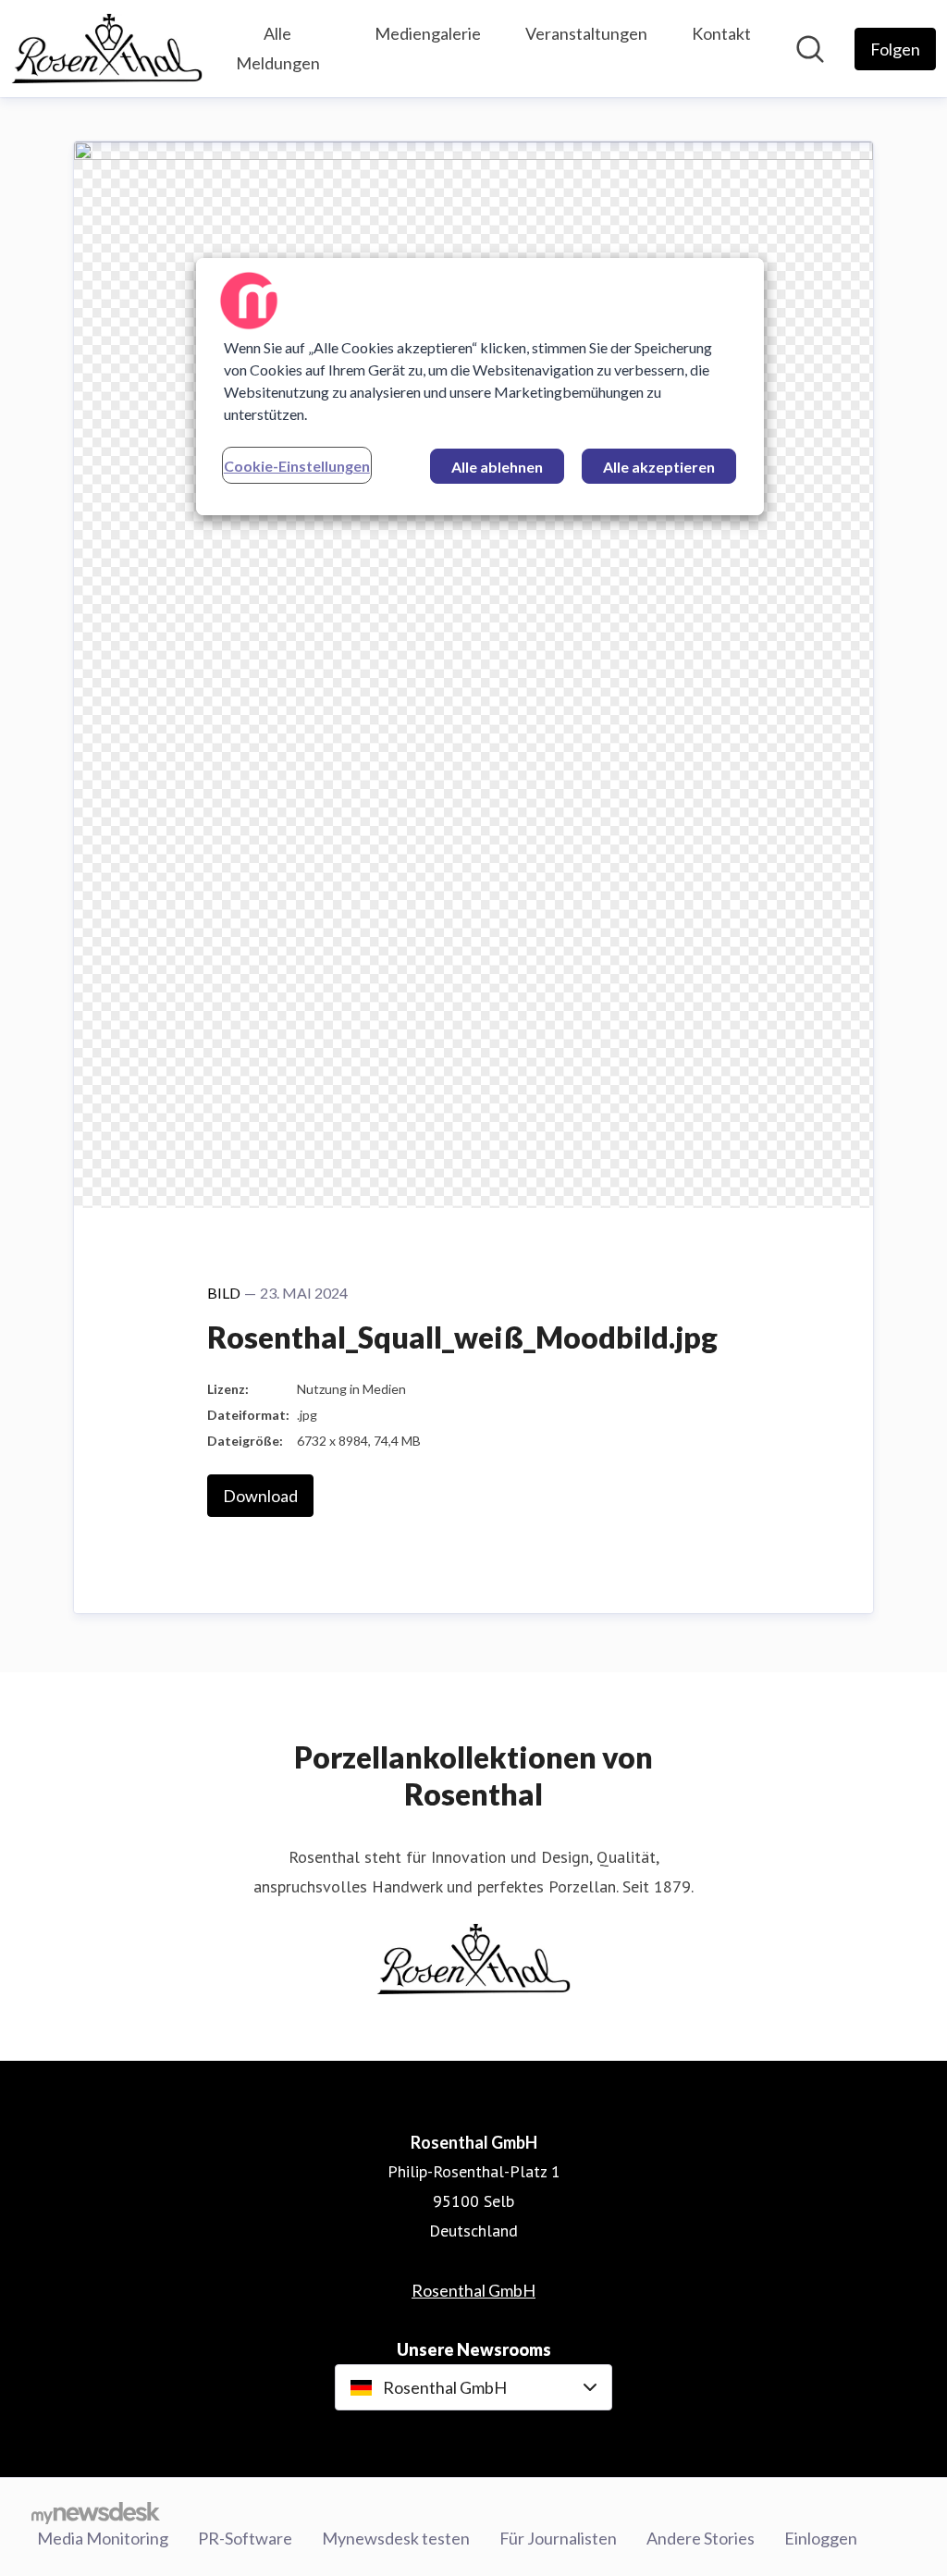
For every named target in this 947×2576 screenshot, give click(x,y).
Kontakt (721, 33)
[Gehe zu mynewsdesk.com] (96, 2512)
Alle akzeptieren (659, 467)
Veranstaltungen (586, 33)
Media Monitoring (103, 2538)
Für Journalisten (558, 2538)
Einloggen (821, 2538)
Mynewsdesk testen (396, 2538)
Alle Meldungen (278, 48)
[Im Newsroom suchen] (810, 49)
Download (260, 1496)
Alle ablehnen (497, 467)
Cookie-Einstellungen (297, 466)
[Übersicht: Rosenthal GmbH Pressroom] (107, 49)
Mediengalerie (428, 33)
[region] (480, 387)
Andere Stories (701, 2538)
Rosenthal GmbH (473, 2290)
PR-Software (245, 2538)
